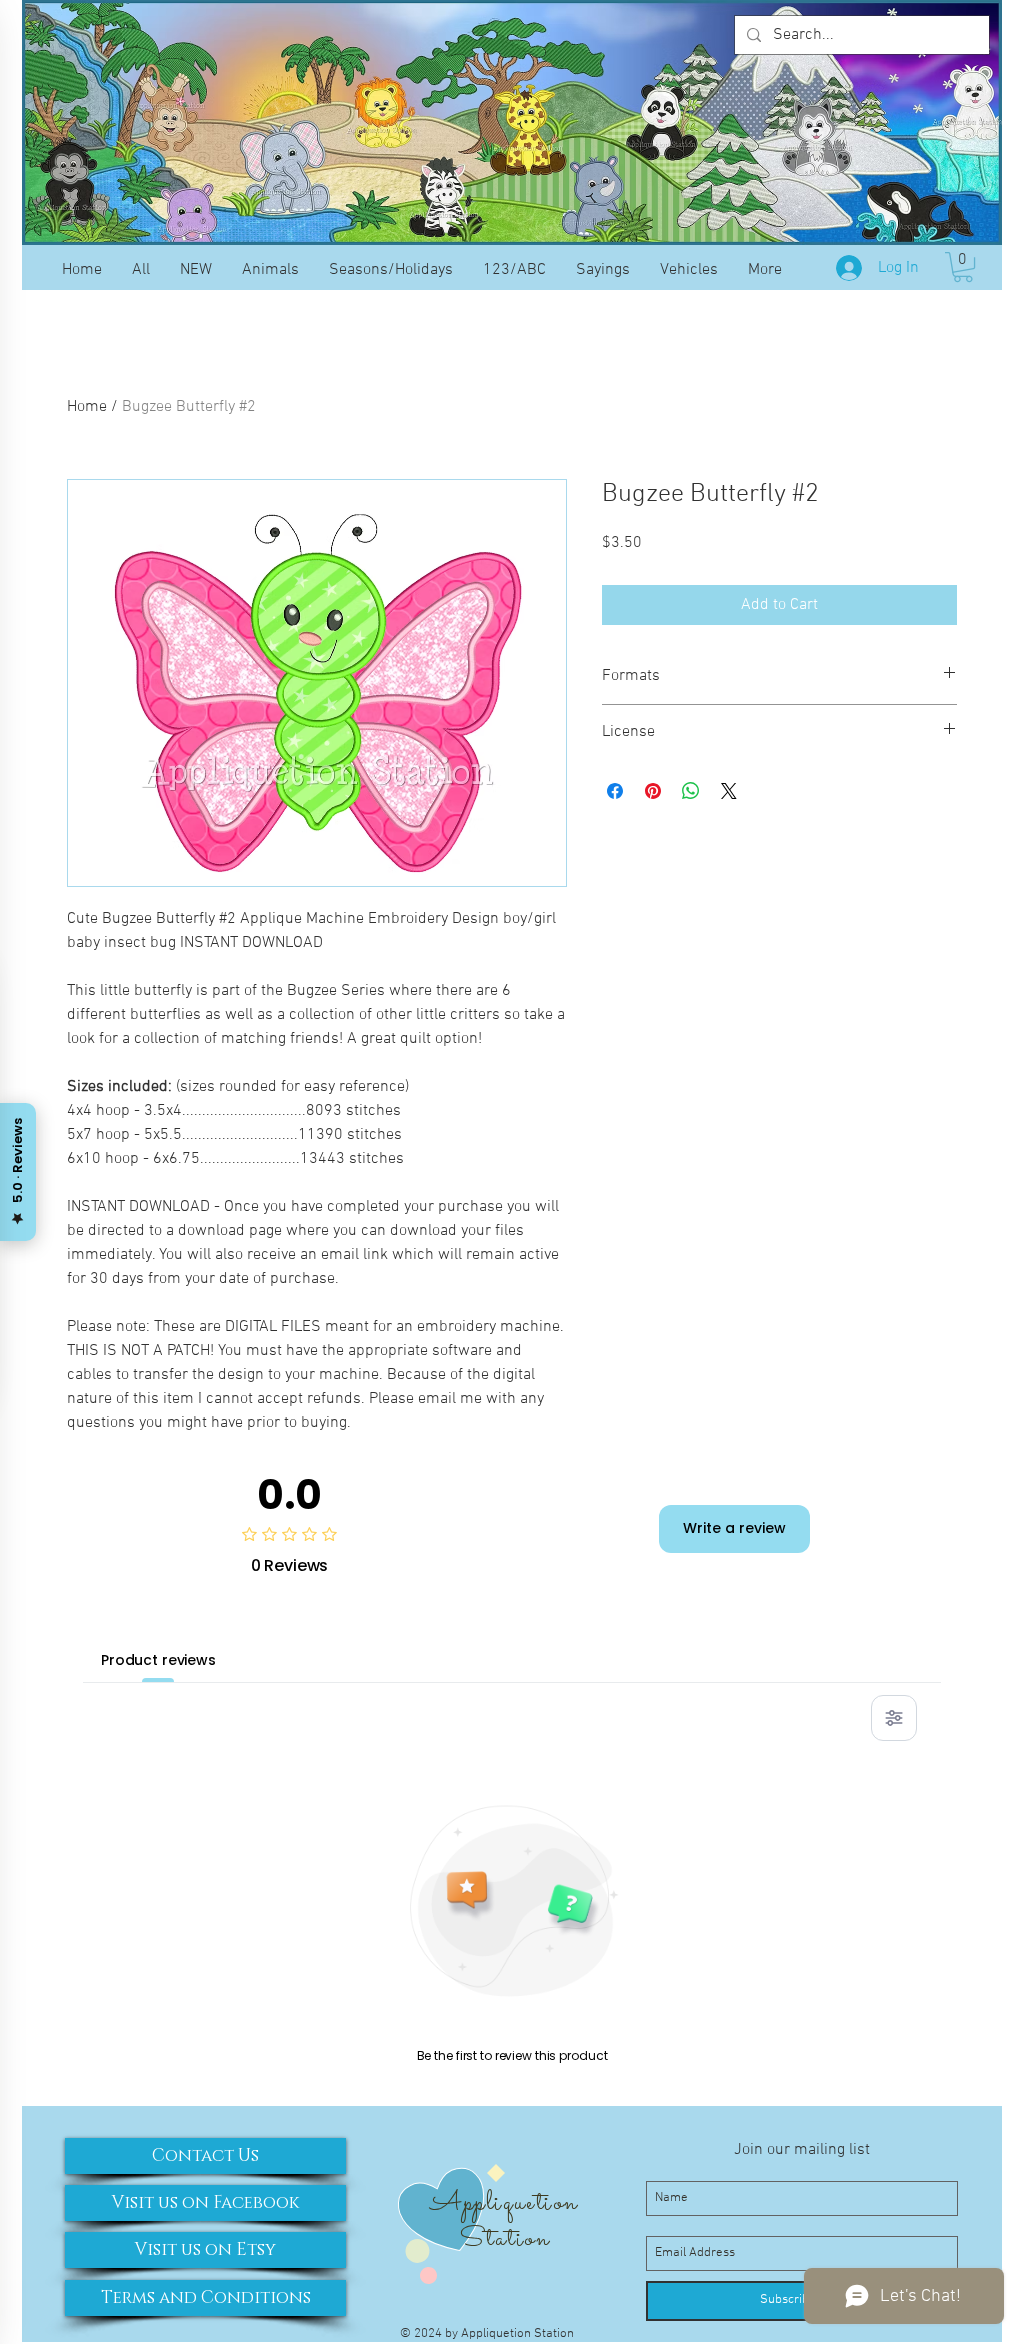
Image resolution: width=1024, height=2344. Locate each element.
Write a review (734, 1528)
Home (87, 407)
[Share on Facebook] (615, 791)
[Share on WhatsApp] (691, 791)
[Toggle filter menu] (894, 1718)
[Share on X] (729, 791)
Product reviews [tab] (158, 1660)
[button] (963, 267)
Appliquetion (503, 2203)
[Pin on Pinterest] (653, 791)
